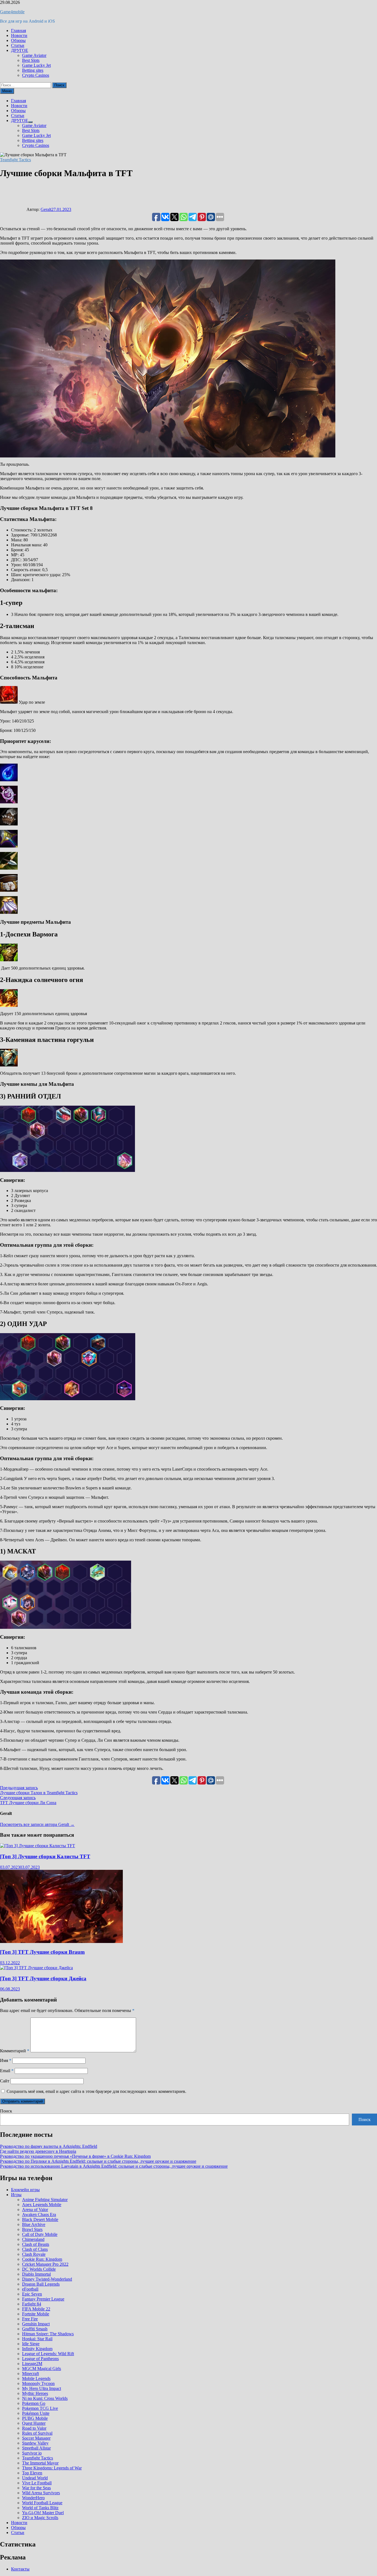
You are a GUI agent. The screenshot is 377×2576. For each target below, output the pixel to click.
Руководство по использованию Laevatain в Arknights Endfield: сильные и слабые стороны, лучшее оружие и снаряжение (114, 2166)
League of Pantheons (40, 2359)
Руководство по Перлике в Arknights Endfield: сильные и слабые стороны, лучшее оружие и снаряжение (98, 2161)
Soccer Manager (36, 2438)
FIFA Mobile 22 (36, 2309)
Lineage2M (32, 2364)
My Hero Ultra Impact (42, 2388)
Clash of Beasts (36, 2244)
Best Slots (31, 60)
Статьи (18, 45)
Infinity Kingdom (37, 2349)
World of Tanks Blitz (40, 2508)
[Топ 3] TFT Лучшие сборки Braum (42, 1952)
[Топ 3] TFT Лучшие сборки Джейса (43, 1978)
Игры (16, 2195)
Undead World (35, 2478)
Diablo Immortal (36, 2274)
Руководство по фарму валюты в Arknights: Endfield (49, 2146)
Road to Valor (34, 2428)
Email (7, 2071)
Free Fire (30, 2319)
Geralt (46, 209)
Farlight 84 (32, 2304)
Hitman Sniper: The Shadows (48, 2334)
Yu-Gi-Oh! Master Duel (43, 2513)
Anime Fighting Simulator (45, 2200)
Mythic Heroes (35, 2393)
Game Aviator (34, 55)
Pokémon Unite (36, 2413)
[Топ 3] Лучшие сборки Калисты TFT (45, 1856)
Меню (7, 91)
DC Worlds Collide (39, 2269)
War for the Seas (36, 2488)
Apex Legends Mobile (42, 2205)
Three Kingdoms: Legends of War (52, 2468)
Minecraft (30, 2374)
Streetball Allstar (36, 2448)
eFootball (30, 2289)
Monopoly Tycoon (38, 2383)
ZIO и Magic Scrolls (40, 2518)
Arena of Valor (35, 2210)
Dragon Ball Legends (41, 2284)
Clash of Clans (35, 2249)
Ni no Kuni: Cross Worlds (45, 2398)
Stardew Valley (35, 2443)
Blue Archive (34, 2224)
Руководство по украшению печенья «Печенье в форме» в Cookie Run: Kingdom (75, 2156)
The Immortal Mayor (40, 2463)
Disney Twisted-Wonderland (47, 2279)
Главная (18, 31)
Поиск (6, 2111)
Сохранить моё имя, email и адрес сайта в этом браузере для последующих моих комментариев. (96, 2091)
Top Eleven (32, 2473)
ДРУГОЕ (20, 50)
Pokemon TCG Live (40, 2408)
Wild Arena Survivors (41, 2493)
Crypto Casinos (36, 75)
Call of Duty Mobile (40, 2234)
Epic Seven (32, 2294)
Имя (6, 2060)
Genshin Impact (36, 2324)
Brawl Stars (32, 2229)
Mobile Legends (36, 2378)
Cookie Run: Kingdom (42, 2259)
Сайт (5, 2081)
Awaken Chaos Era (39, 2214)
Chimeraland (33, 2239)
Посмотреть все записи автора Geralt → (37, 1824)
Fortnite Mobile (36, 2314)
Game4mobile (12, 12)
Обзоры (18, 40)
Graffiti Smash (35, 2329)
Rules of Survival (37, 2433)
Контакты (20, 2569)
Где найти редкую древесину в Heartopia (38, 2151)
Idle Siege (31, 2344)
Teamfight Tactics (15, 160)
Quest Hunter (34, 2423)
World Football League (42, 2503)
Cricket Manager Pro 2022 (45, 2264)
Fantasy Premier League (43, 2299)
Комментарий (15, 2051)
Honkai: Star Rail (37, 2339)
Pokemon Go (34, 2403)
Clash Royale (34, 2254)
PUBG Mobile (35, 2418)
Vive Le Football (37, 2483)
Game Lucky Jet (36, 65)
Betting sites (33, 70)
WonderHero (33, 2498)
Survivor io (32, 2453)
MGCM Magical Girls (42, 2369)
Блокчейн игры (25, 2190)
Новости (19, 35)
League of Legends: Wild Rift (48, 2354)
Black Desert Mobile (40, 2219)
